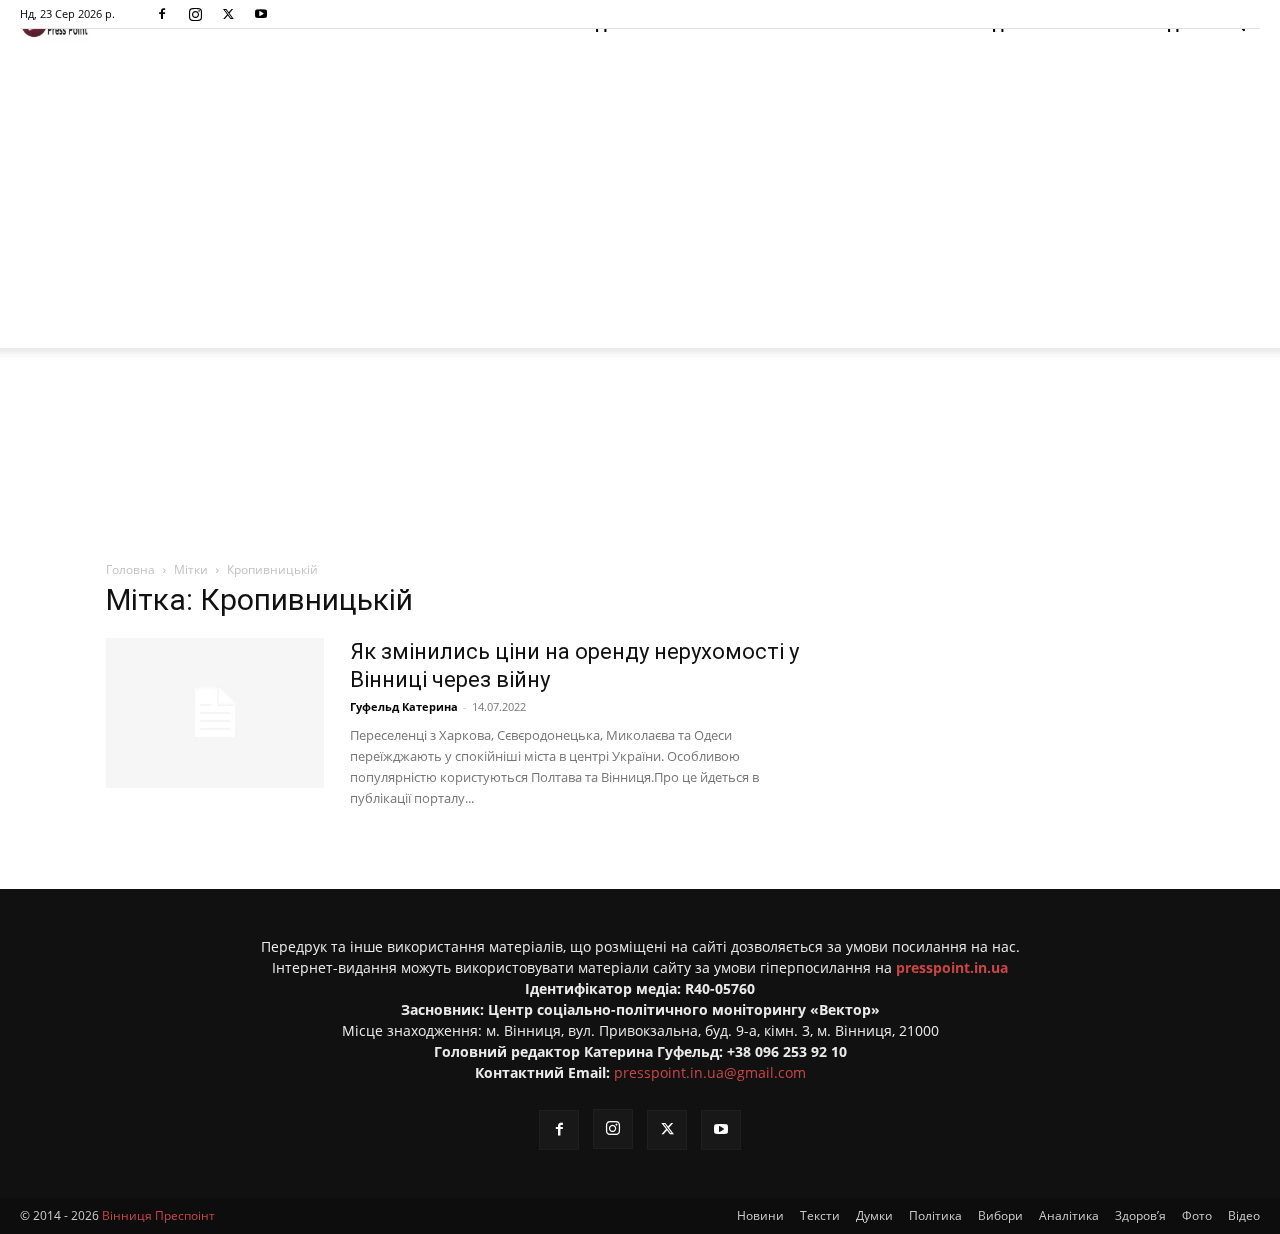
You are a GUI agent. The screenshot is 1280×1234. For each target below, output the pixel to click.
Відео (1244, 1215)
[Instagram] (195, 14)
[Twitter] (228, 14)
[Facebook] (162, 14)
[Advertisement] (640, 198)
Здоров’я (1140, 1215)
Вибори (1000, 1215)
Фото (1197, 1215)
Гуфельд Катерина (404, 706)
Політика (935, 1215)
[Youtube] (261, 14)
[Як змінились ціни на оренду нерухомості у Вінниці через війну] (215, 713)
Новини (760, 1215)
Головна (130, 569)
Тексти (820, 1215)
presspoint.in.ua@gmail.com (710, 1072)
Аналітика (1069, 1215)
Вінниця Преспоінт (158, 1215)
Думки (874, 1215)
